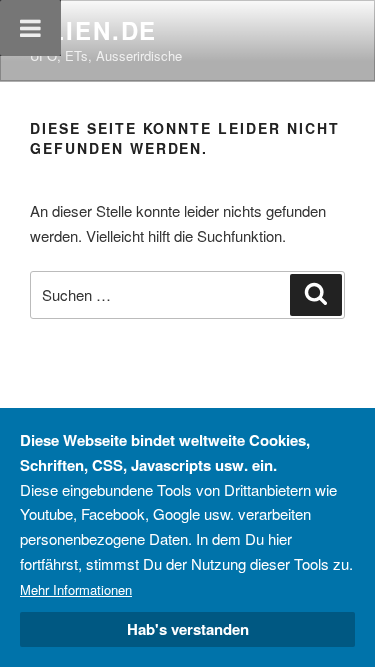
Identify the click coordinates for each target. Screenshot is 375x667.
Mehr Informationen (76, 589)
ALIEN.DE (93, 30)
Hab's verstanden (188, 629)
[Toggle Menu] (30, 28)
